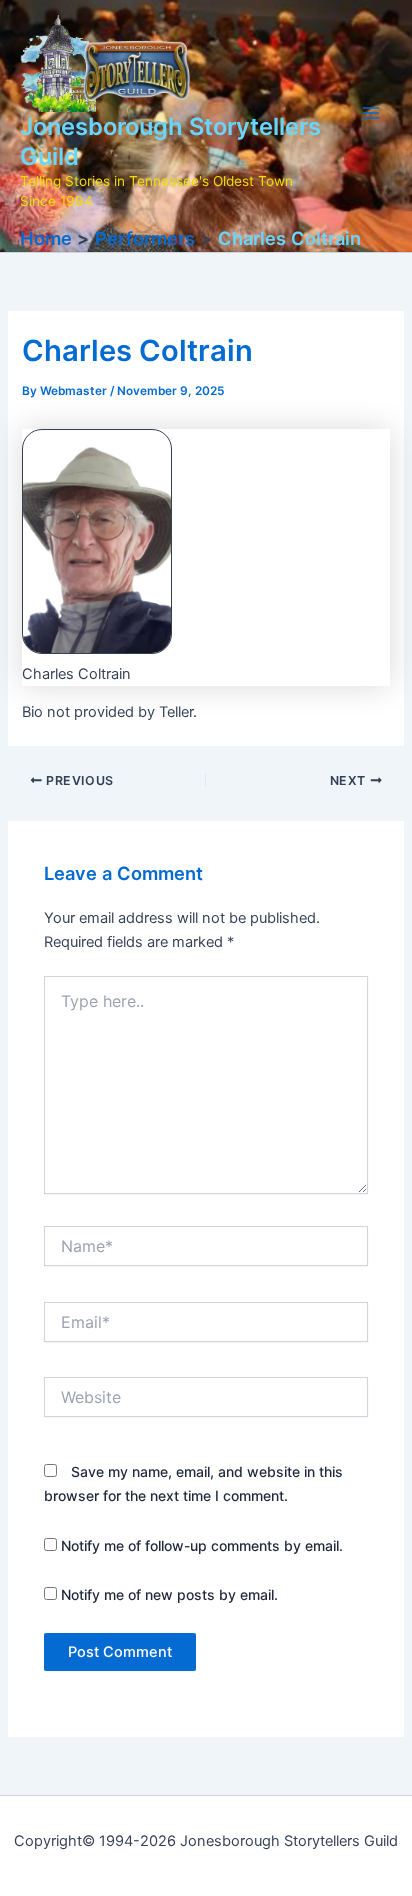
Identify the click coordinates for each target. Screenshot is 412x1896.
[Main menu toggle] (371, 113)
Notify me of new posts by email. (169, 1594)
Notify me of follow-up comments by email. (202, 1545)
